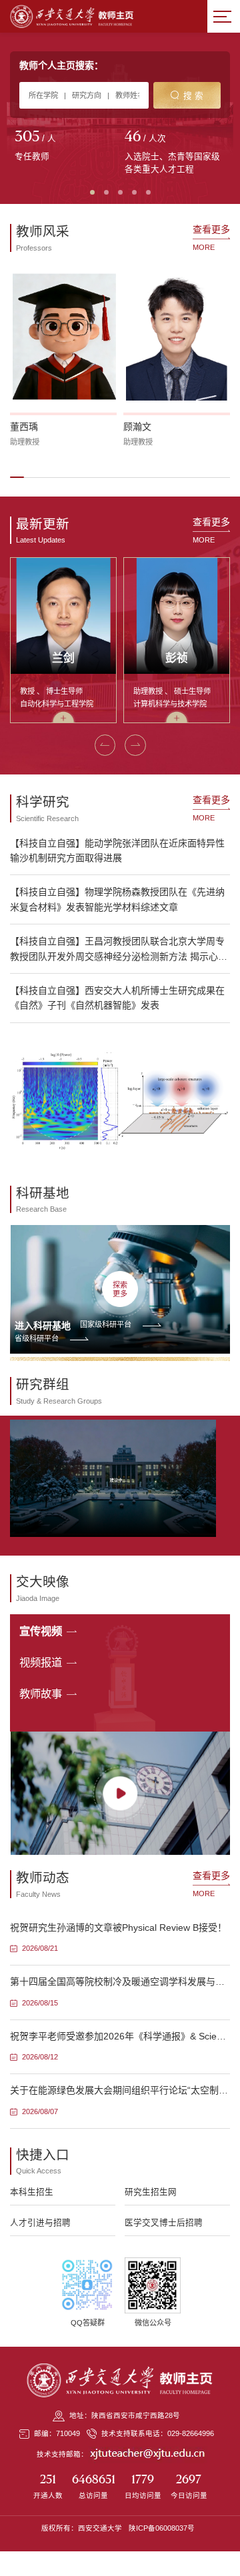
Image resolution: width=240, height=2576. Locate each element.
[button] (17, 477)
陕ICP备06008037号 (162, 2528)
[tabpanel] (65, 147)
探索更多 (120, 1289)
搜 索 (193, 96)
